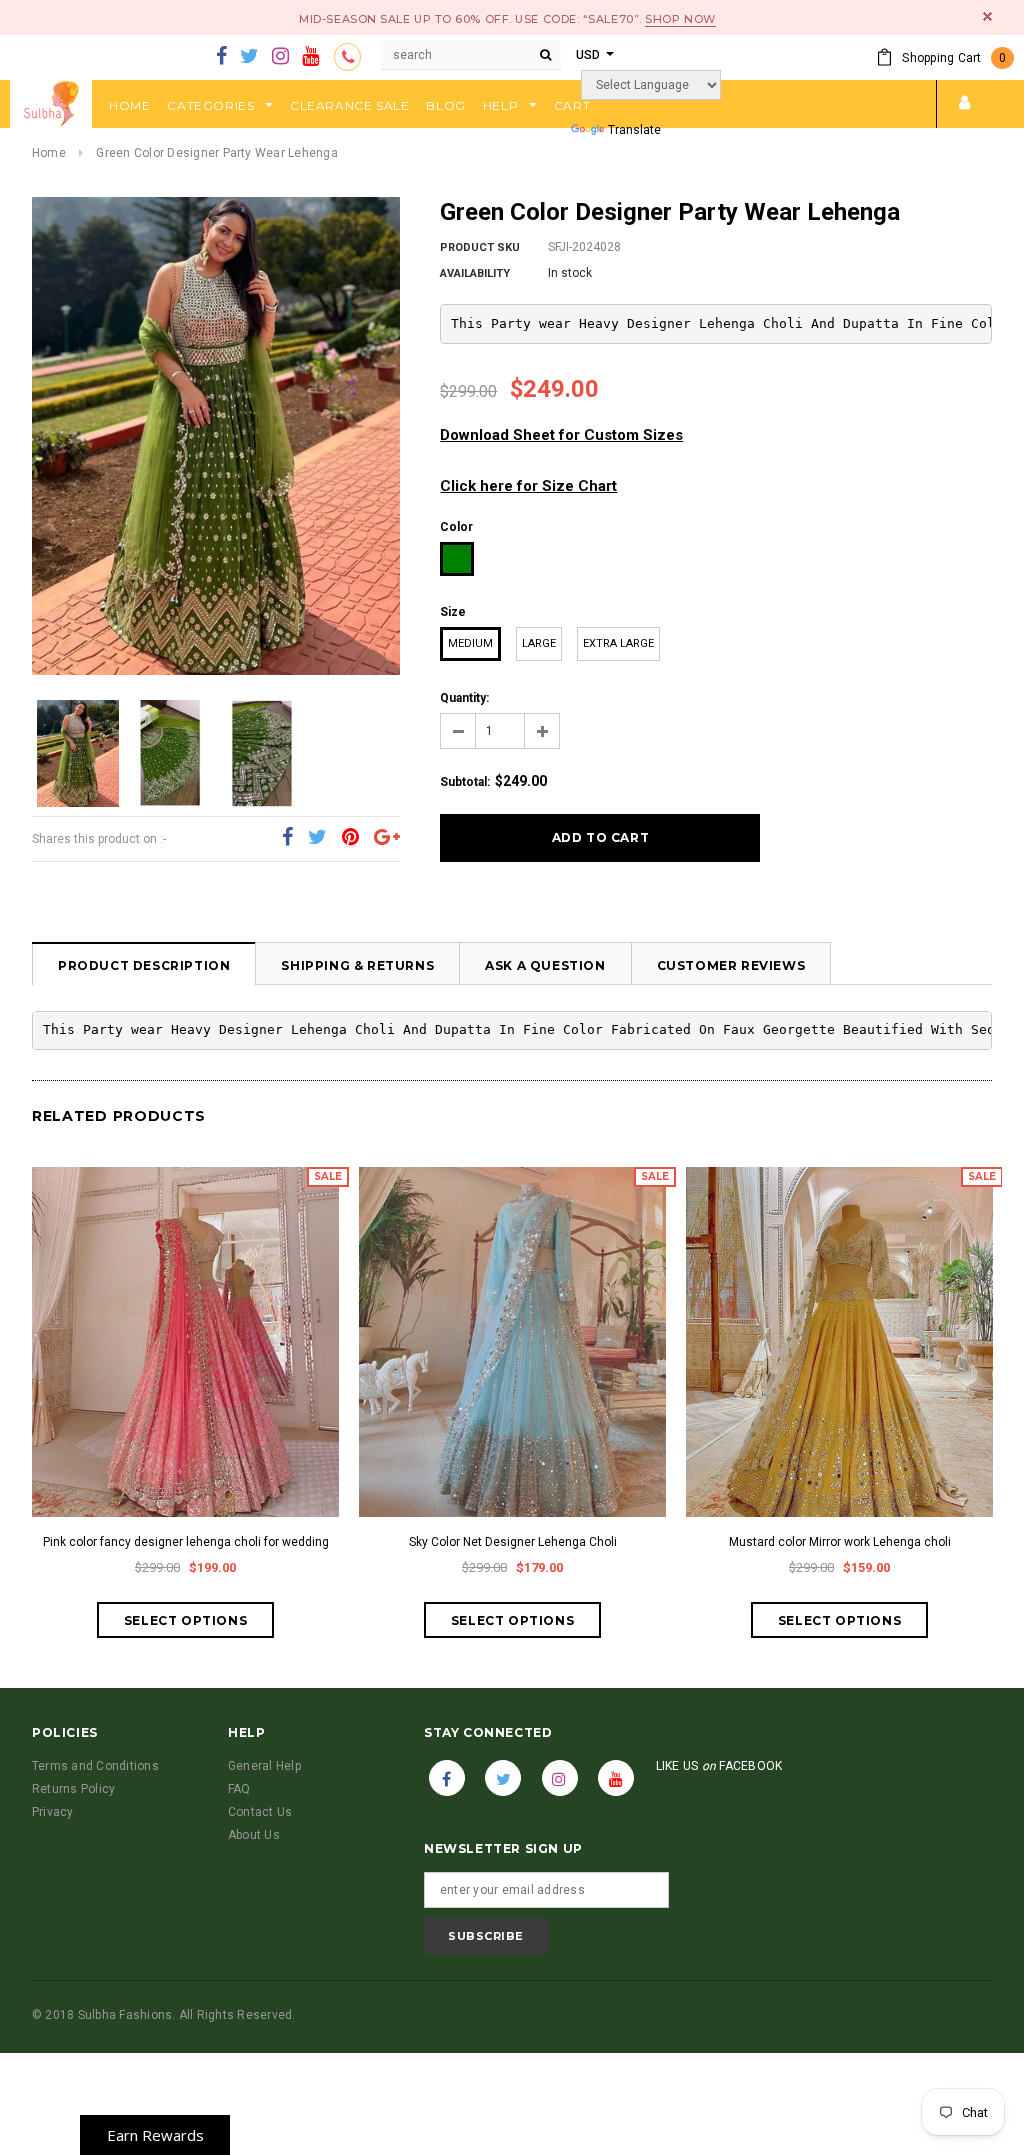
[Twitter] (249, 57)
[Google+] (387, 838)
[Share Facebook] (287, 838)
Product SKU (480, 247)
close (987, 16)
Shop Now (680, 19)
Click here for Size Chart (528, 486)
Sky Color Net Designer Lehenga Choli (513, 1542)
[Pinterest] (350, 838)
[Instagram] (280, 57)
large (539, 643)
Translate (634, 130)
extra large (618, 643)
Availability (475, 273)
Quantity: (464, 698)
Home (49, 153)
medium (470, 643)
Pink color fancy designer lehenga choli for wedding (186, 1542)
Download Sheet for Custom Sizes (561, 435)
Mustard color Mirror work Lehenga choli (840, 1542)
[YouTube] (310, 57)
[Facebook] (221, 57)
